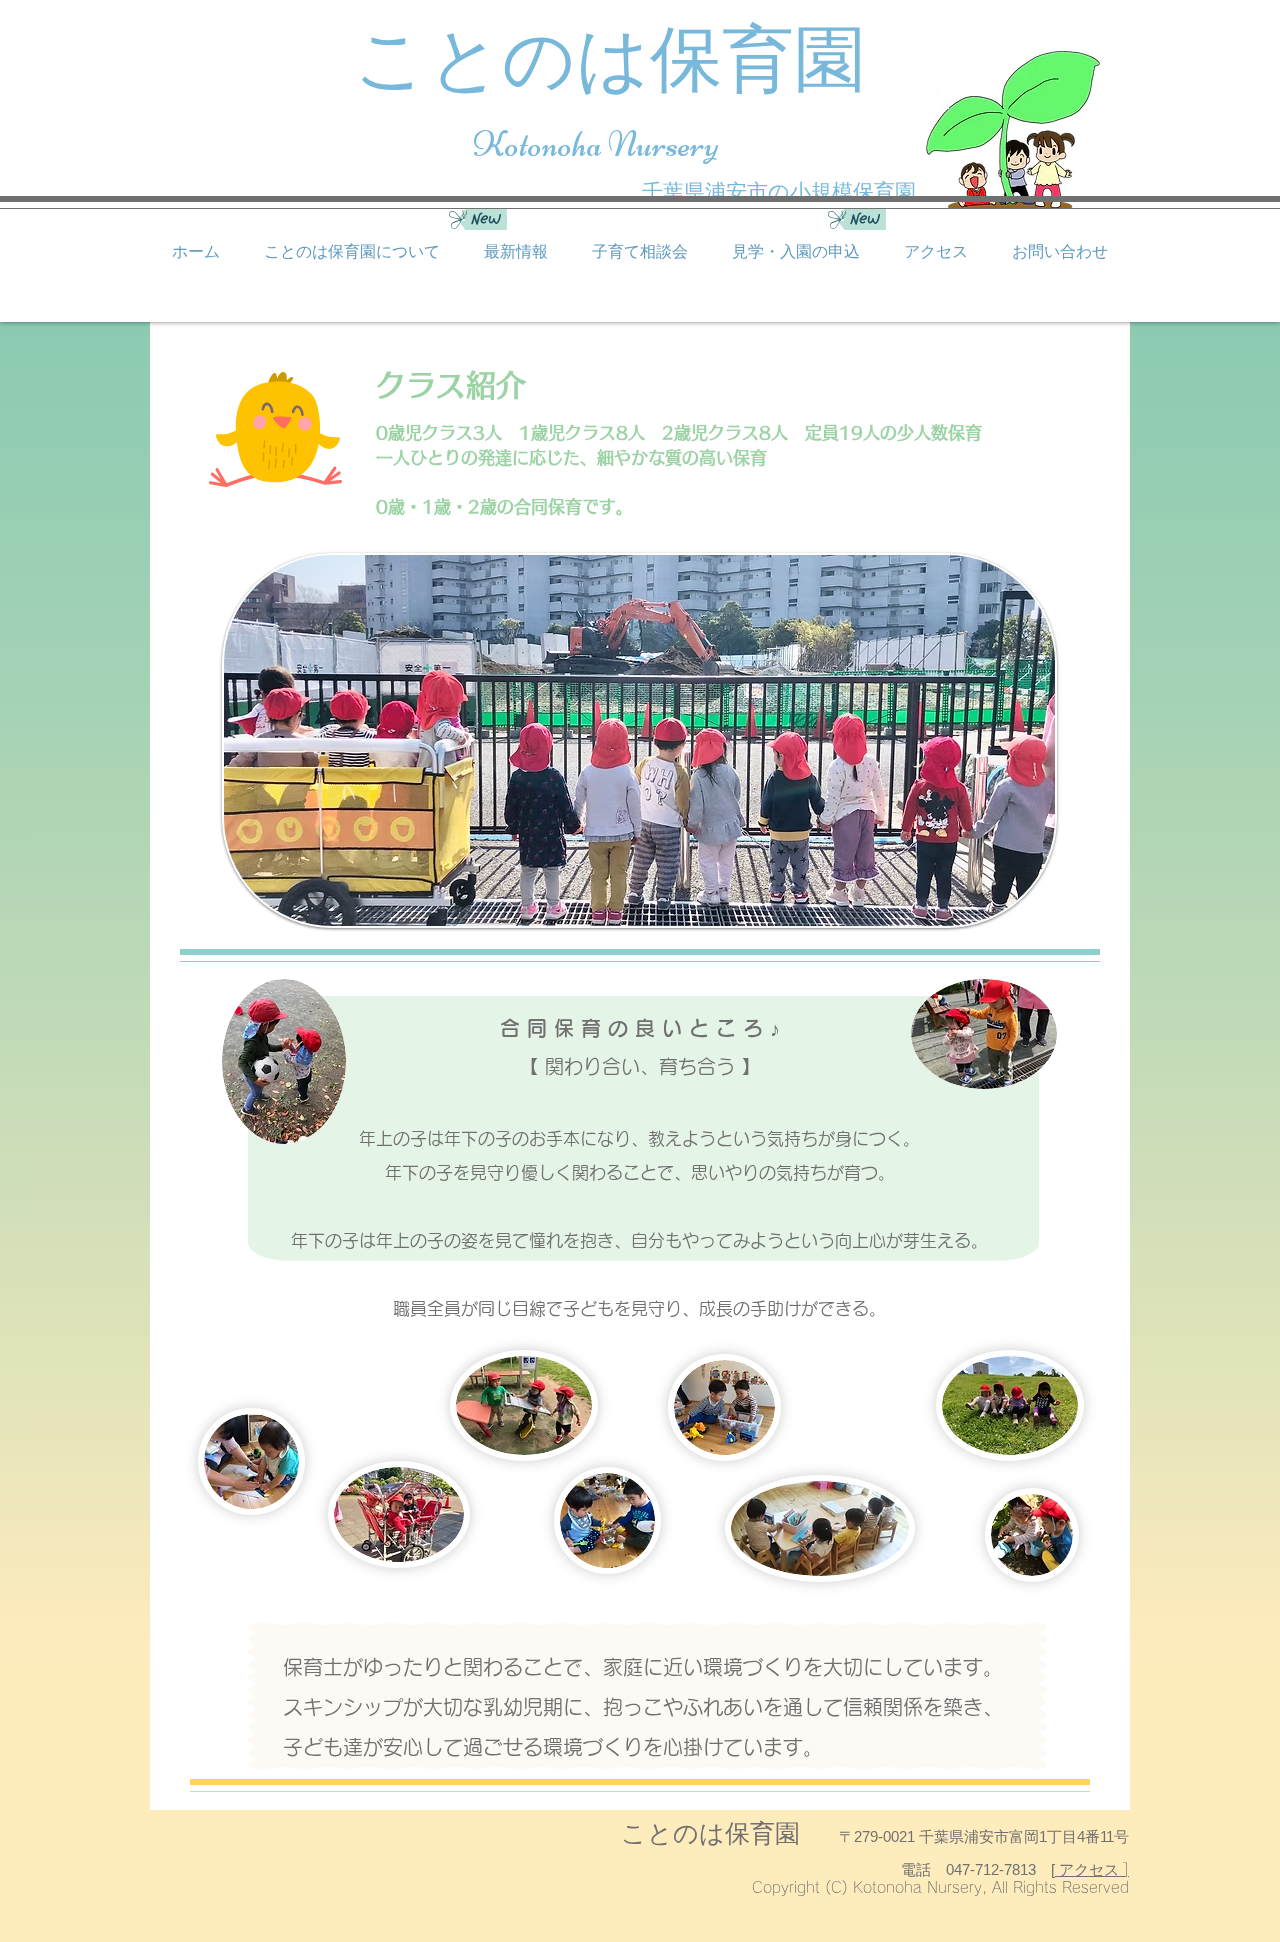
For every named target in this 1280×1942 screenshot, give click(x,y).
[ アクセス (1087, 1869)
